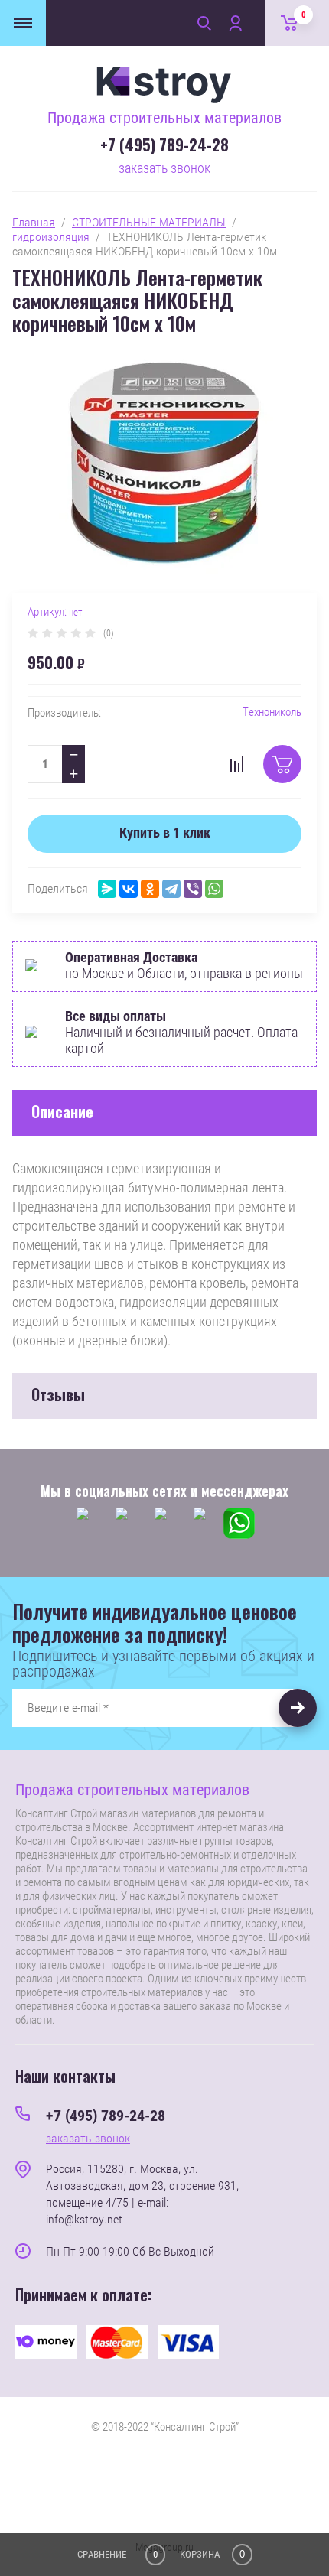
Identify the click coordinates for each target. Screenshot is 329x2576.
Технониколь (272, 712)
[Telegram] (171, 889)
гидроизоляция (51, 237)
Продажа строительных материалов (164, 118)
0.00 (304, 15)
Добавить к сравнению (236, 764)
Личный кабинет (235, 23)
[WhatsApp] (214, 889)
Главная (34, 222)
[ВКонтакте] (129, 889)
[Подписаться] (298, 1708)
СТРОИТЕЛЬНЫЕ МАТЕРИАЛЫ (149, 222)
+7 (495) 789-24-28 (164, 145)
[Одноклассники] (150, 889)
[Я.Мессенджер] (107, 889)
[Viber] (193, 889)
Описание (62, 1111)
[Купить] (282, 764)
